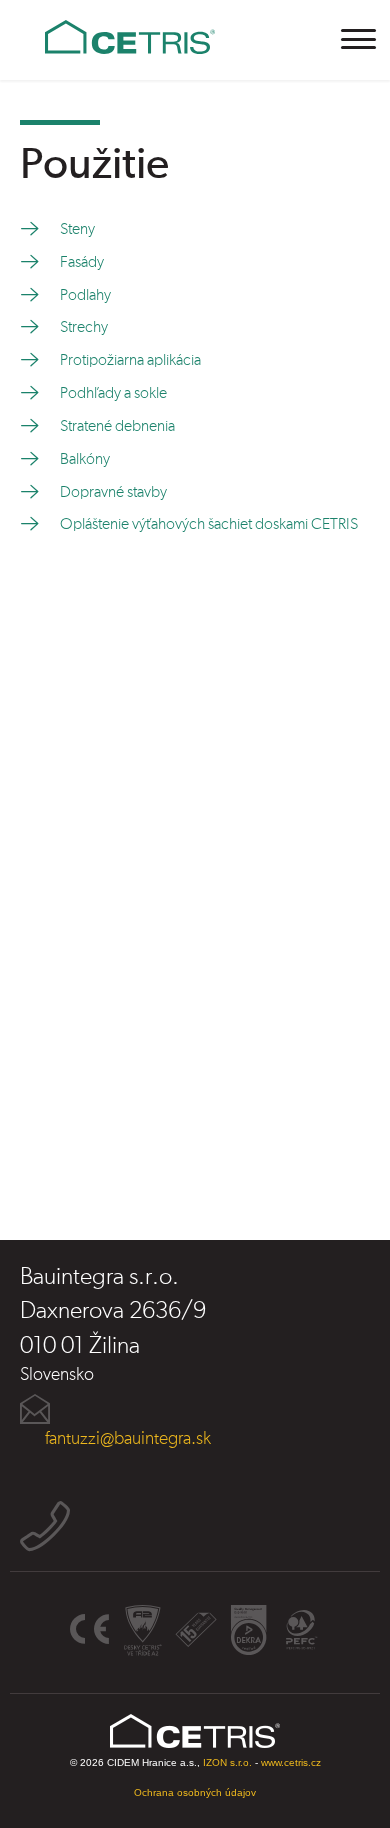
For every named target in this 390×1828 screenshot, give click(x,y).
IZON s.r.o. (227, 1762)
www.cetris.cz (291, 1762)
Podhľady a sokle (113, 393)
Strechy (84, 327)
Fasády (82, 262)
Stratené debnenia (117, 426)
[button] (359, 39)
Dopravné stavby (113, 492)
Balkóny (85, 459)
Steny (77, 229)
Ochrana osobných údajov (195, 1792)
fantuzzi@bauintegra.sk (128, 1439)
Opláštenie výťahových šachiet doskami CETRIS (209, 524)
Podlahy (85, 295)
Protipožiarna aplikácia (130, 360)
